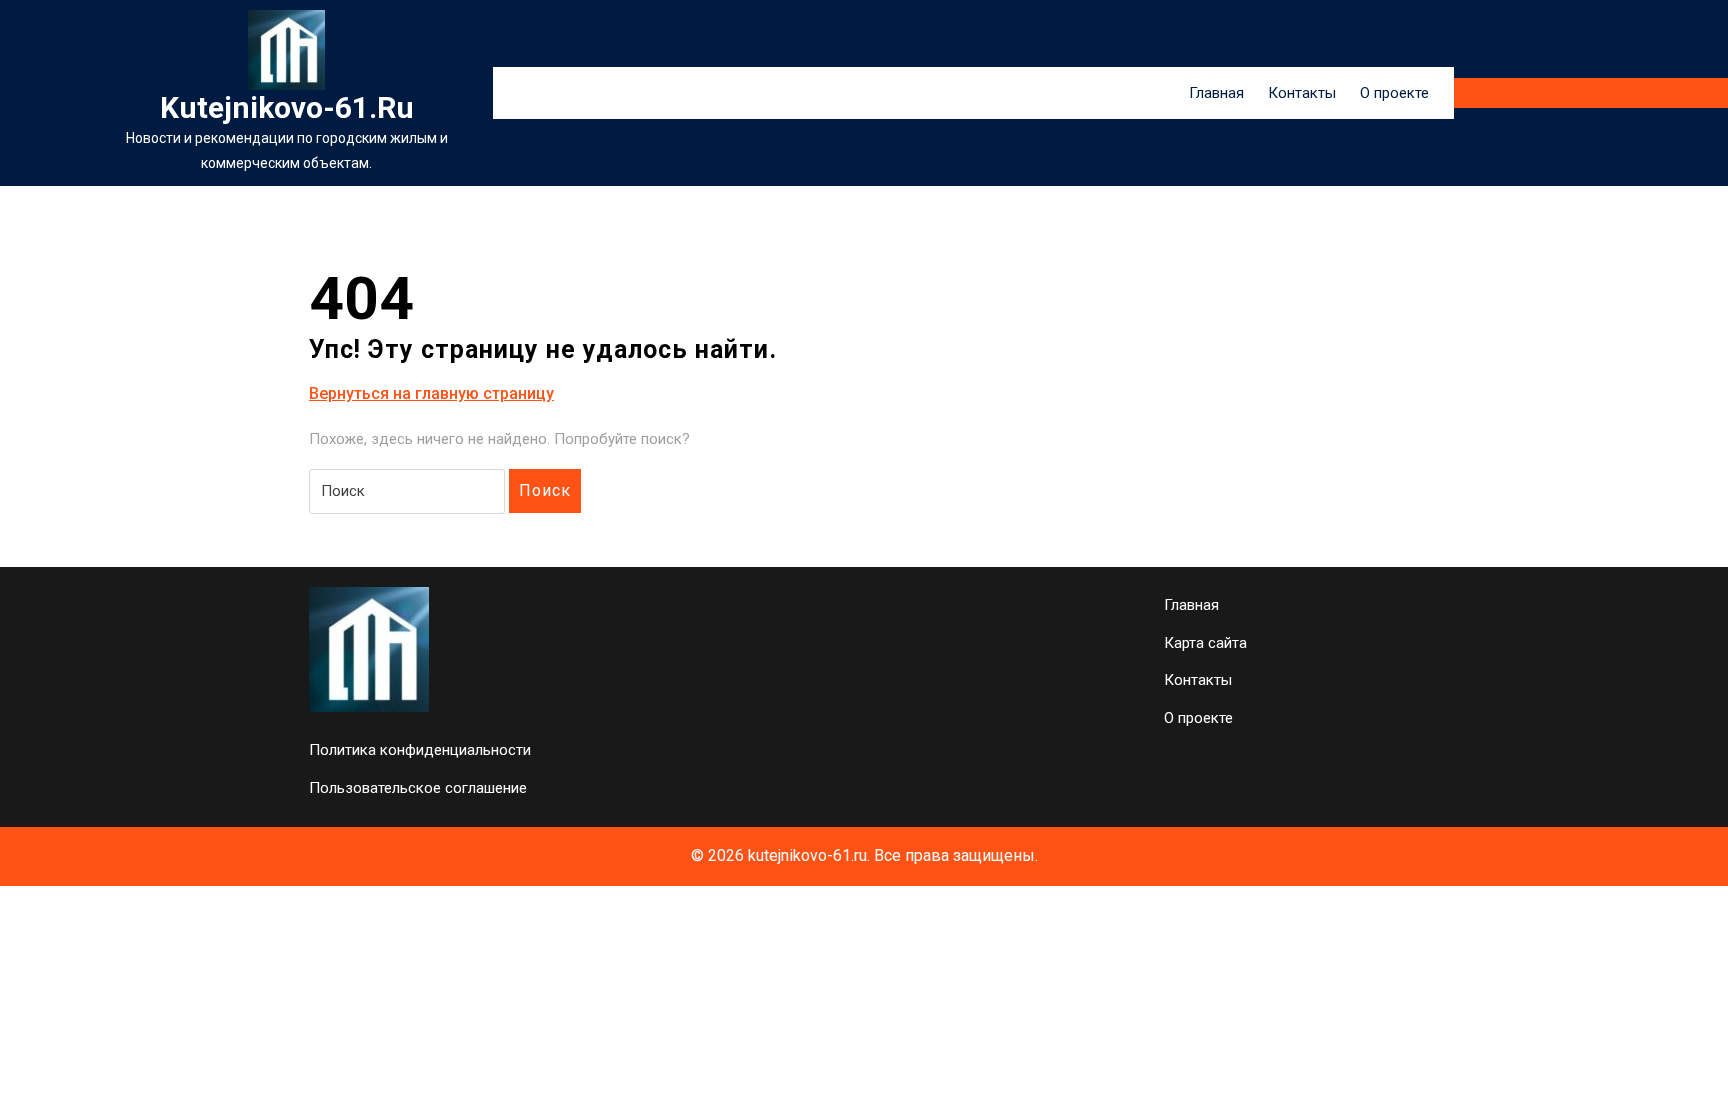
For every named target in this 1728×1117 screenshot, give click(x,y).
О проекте (1394, 93)
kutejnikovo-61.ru (287, 107)
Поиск (545, 490)
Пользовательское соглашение (418, 788)
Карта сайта (1205, 643)
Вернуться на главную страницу (431, 394)
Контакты (1302, 93)
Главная (1216, 93)
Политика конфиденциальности (420, 750)
